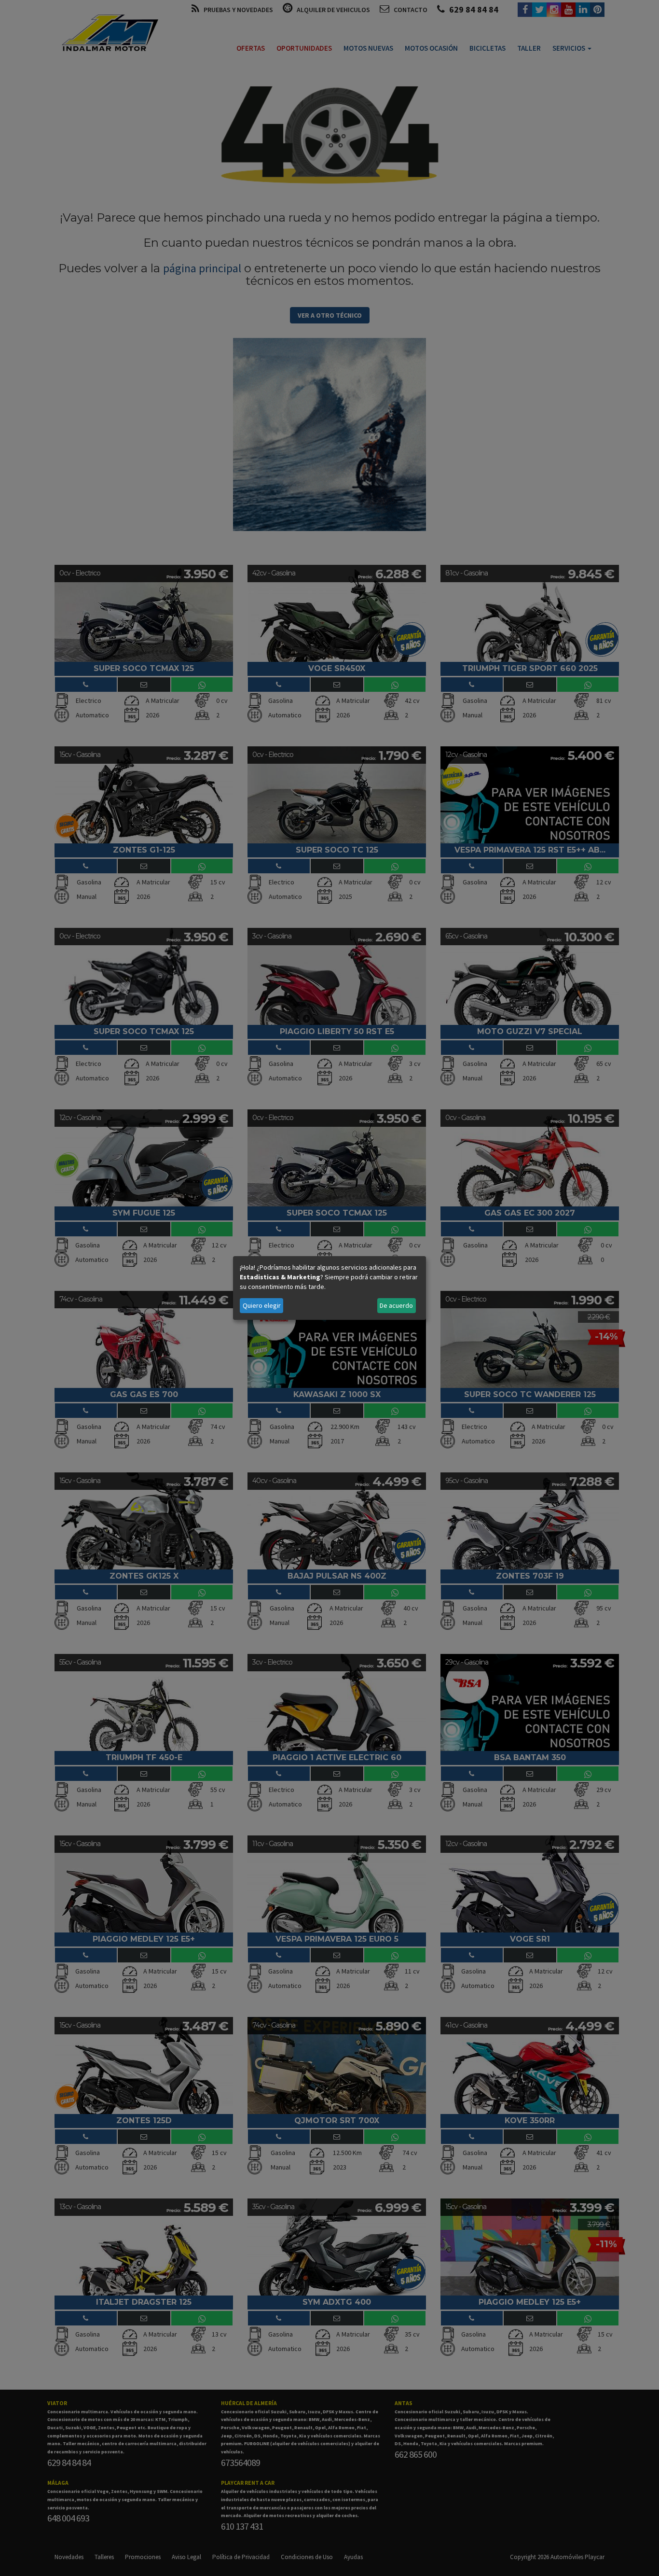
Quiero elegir (262, 1305)
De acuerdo (396, 1305)
